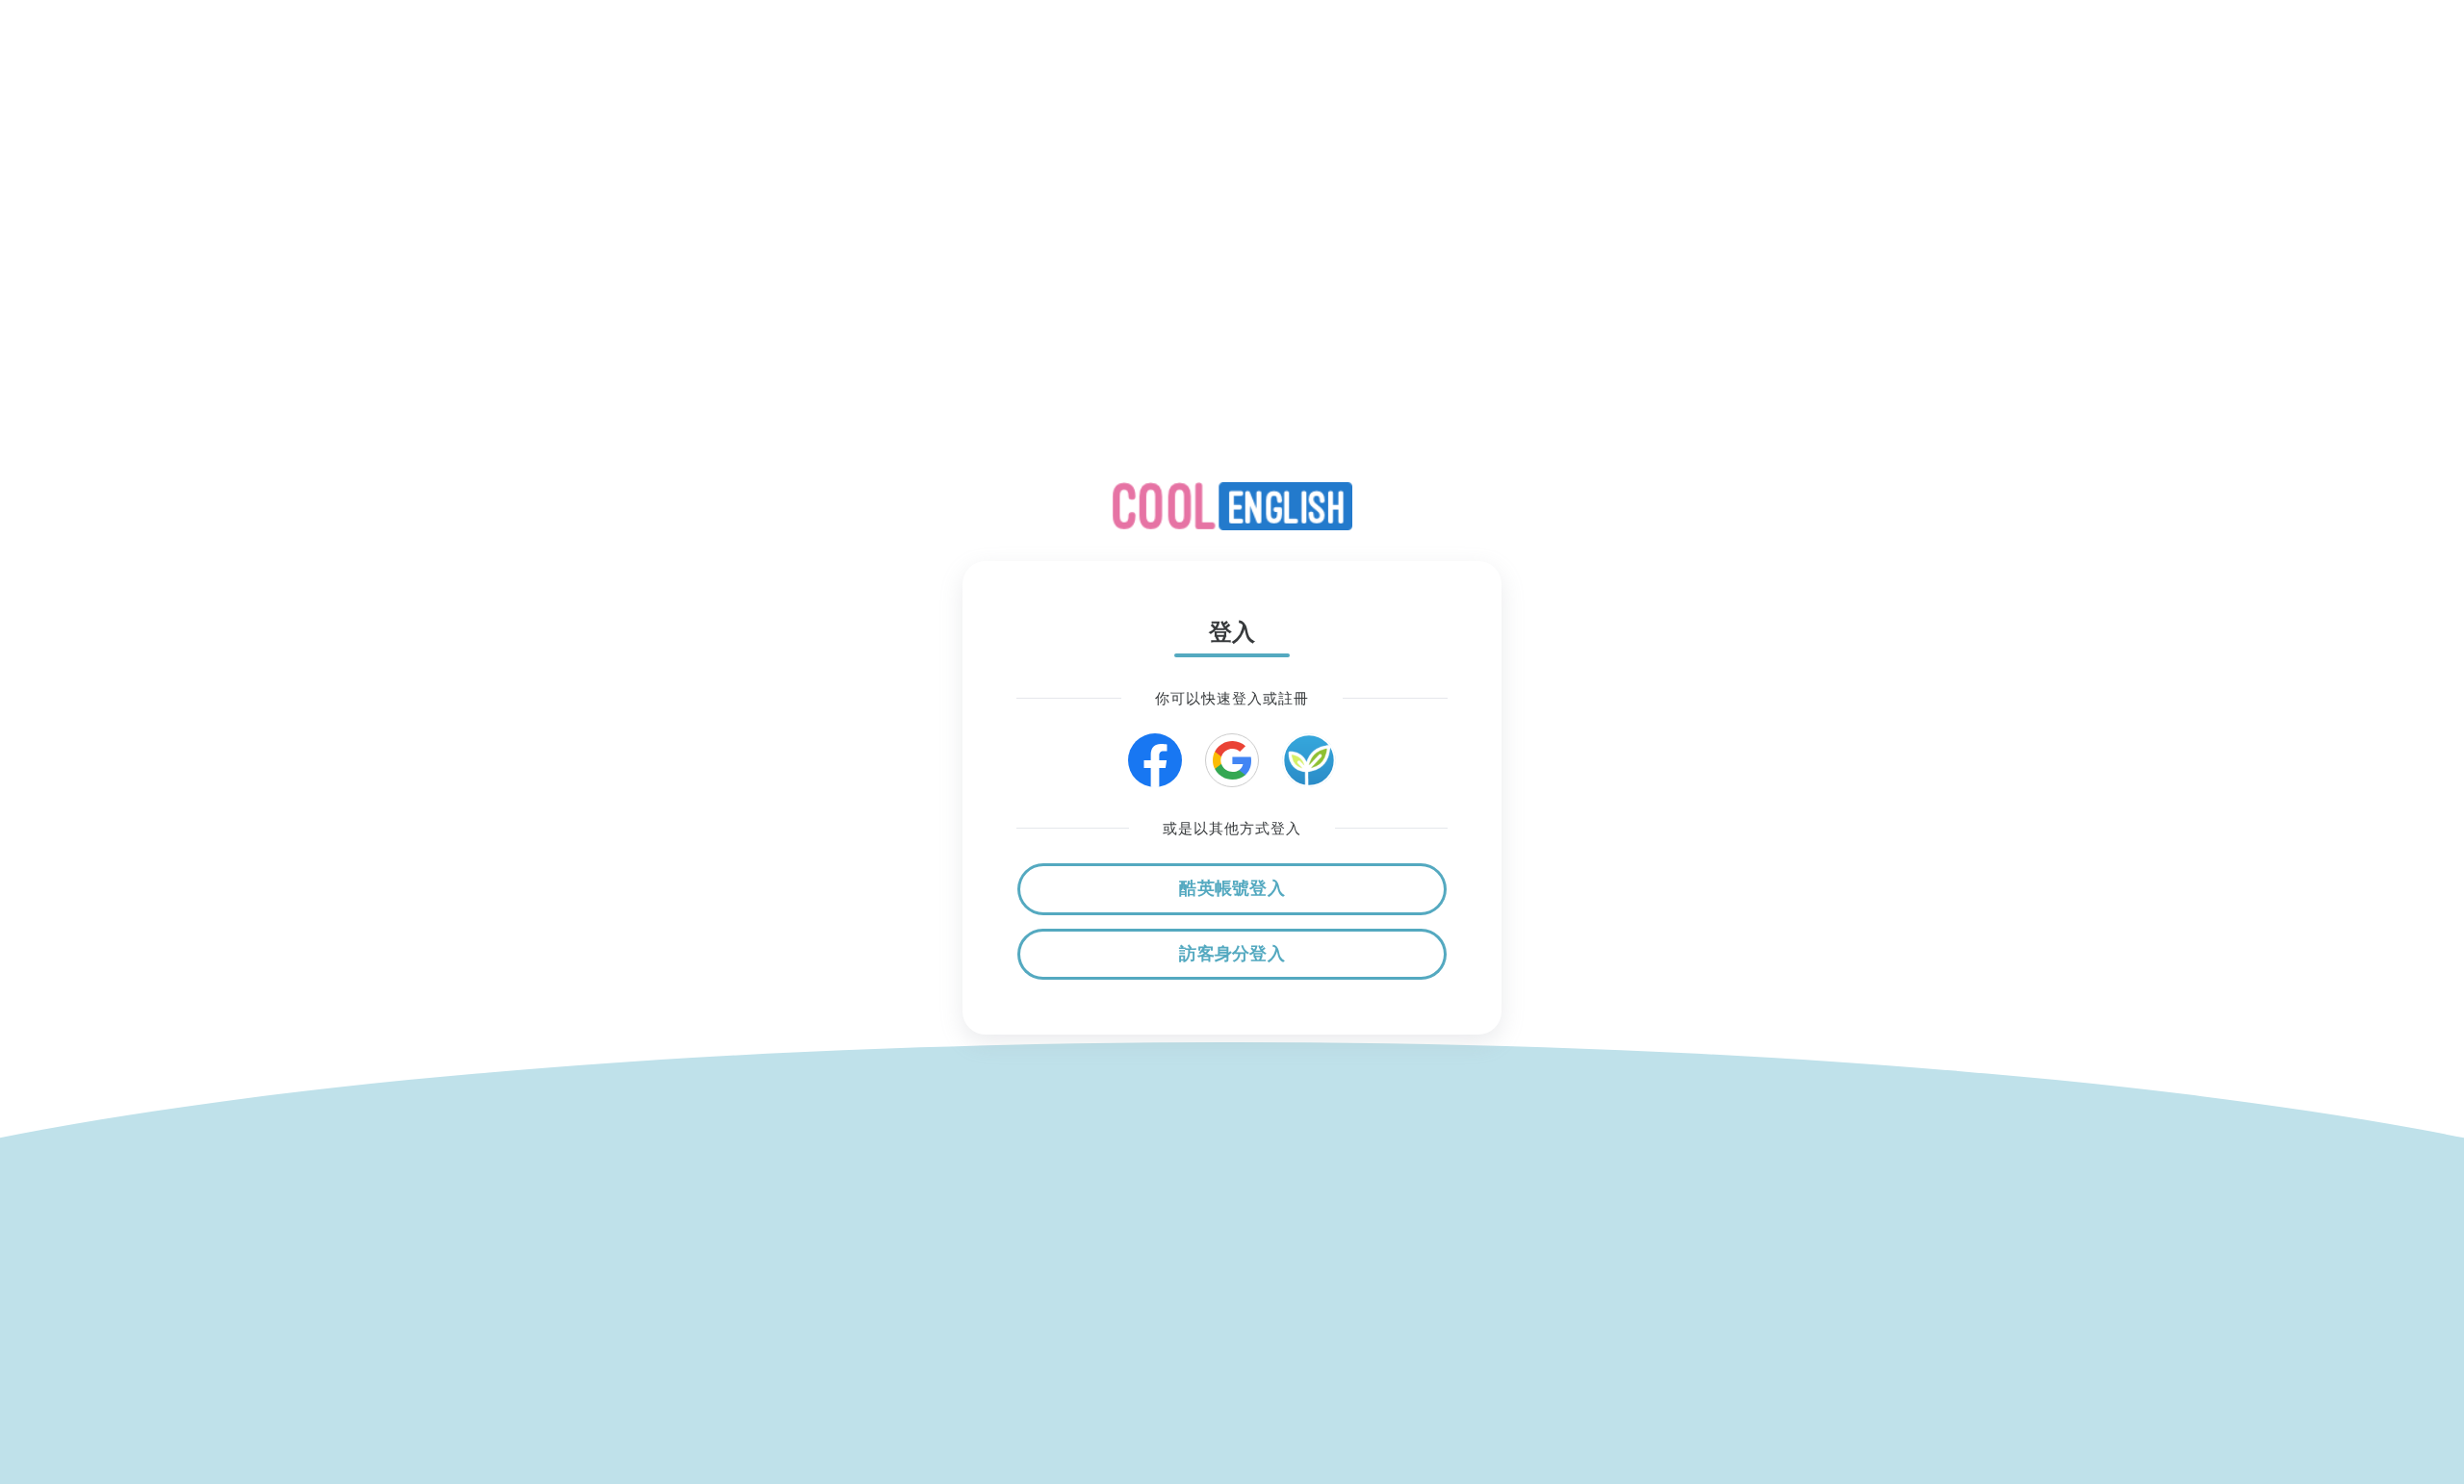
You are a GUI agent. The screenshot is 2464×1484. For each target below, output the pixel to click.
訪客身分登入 (1232, 954)
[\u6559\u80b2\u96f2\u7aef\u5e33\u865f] (1309, 760)
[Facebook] (1155, 760)
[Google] (1232, 760)
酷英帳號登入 (1232, 888)
